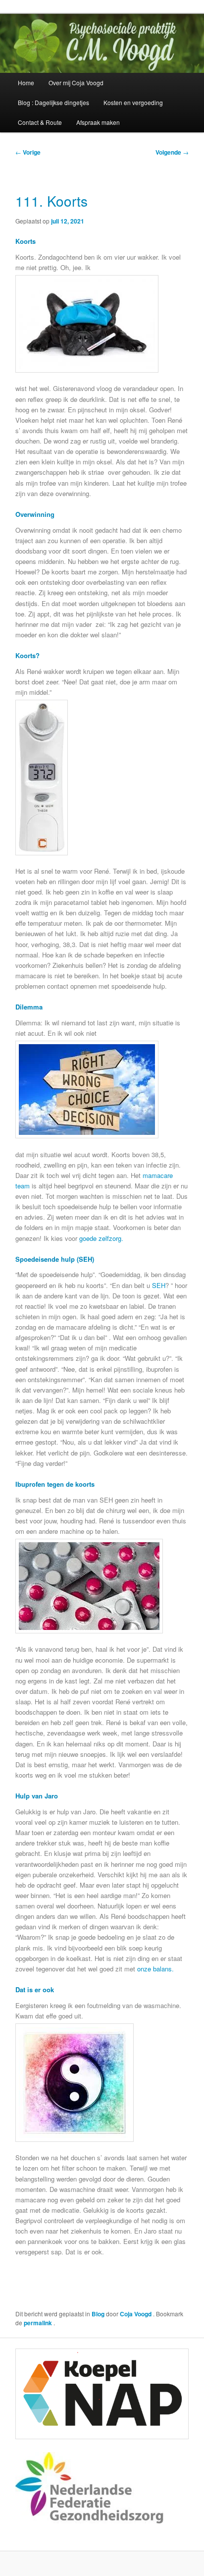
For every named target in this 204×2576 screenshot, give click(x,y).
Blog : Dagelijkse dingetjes (53, 102)
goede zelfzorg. (100, 1238)
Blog (98, 2314)
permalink (39, 2323)
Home (26, 83)
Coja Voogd (136, 2314)
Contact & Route (40, 122)
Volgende (172, 152)
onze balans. (156, 1969)
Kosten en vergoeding (133, 102)
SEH (159, 1285)
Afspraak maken (98, 122)
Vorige (28, 152)
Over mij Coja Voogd (76, 83)
